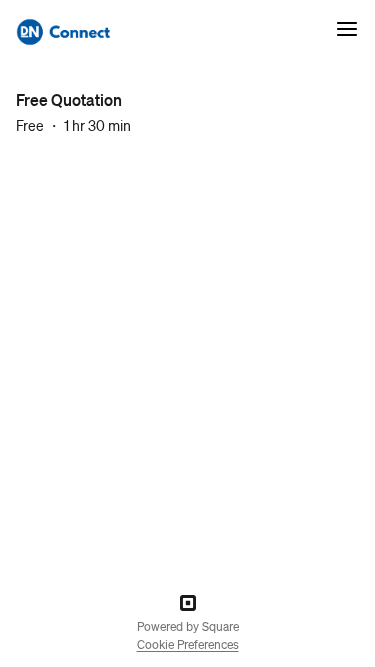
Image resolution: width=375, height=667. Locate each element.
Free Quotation (69, 99)
